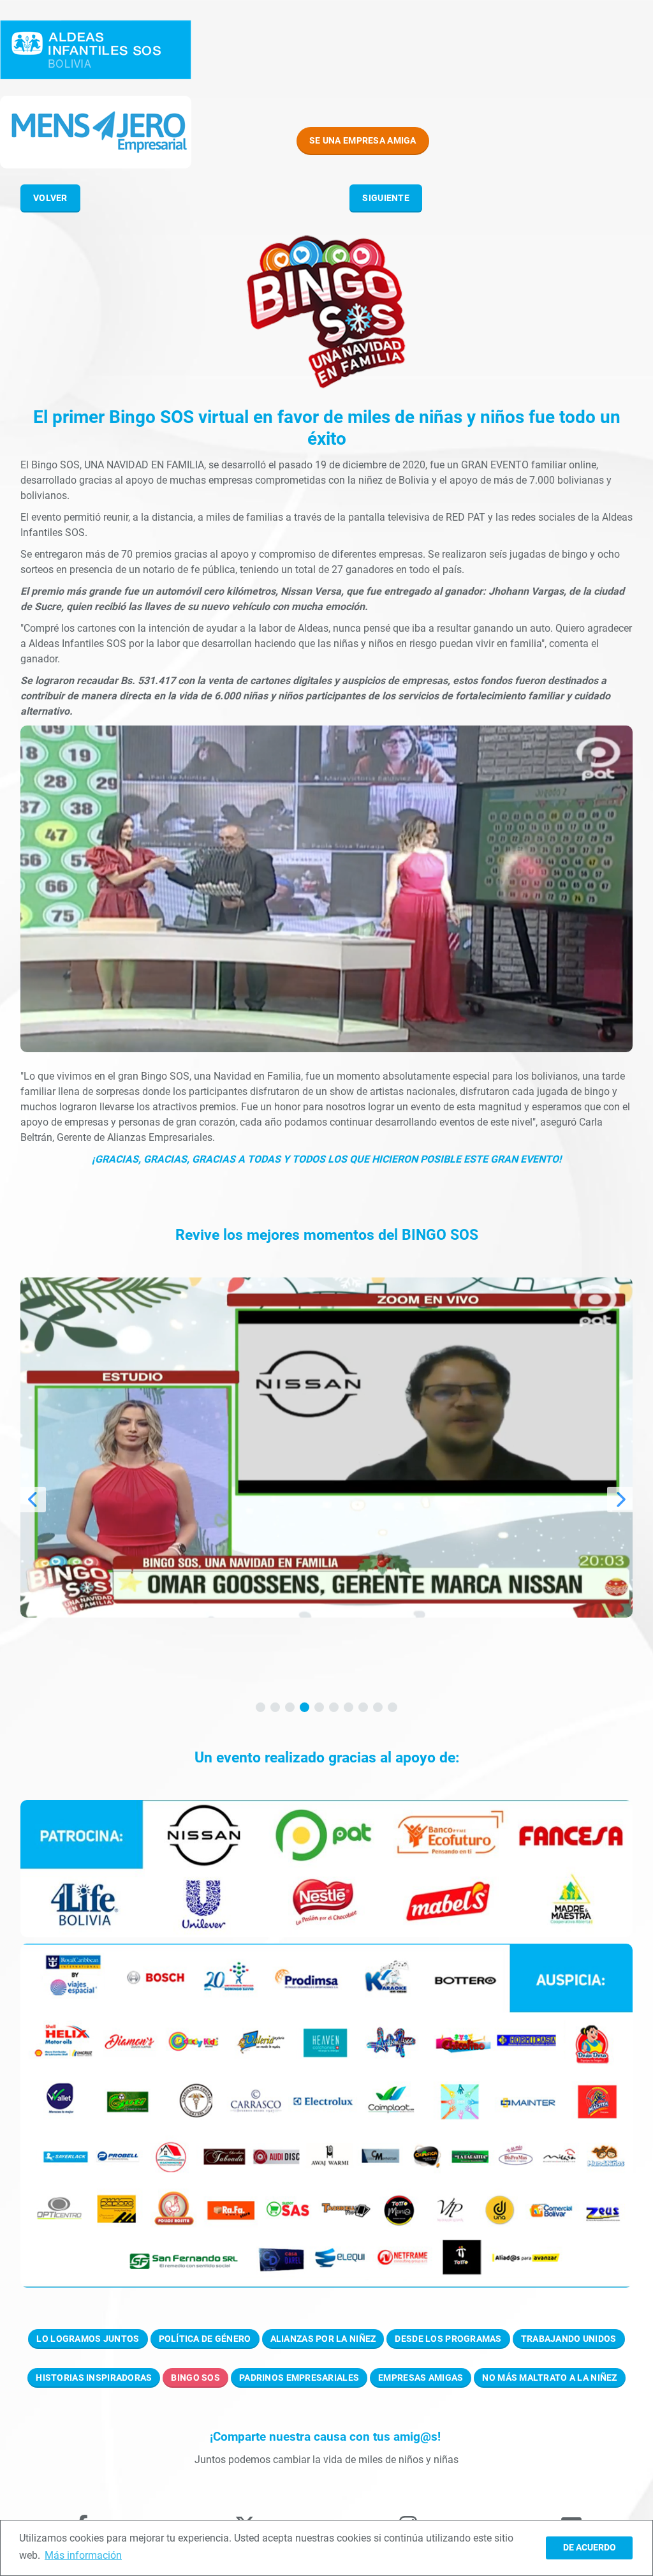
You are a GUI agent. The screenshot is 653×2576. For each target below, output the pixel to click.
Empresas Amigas (421, 2378)
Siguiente (386, 198)
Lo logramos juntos (88, 2339)
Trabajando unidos (569, 2339)
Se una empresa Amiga (363, 140)
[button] (260, 1707)
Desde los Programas (448, 2339)
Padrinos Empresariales (299, 2378)
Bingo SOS (195, 2378)
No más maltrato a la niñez (549, 2378)
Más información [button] (83, 2555)
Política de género (205, 2339)
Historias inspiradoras (94, 2378)
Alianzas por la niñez (323, 2339)
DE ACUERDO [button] (590, 2548)
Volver (50, 198)
